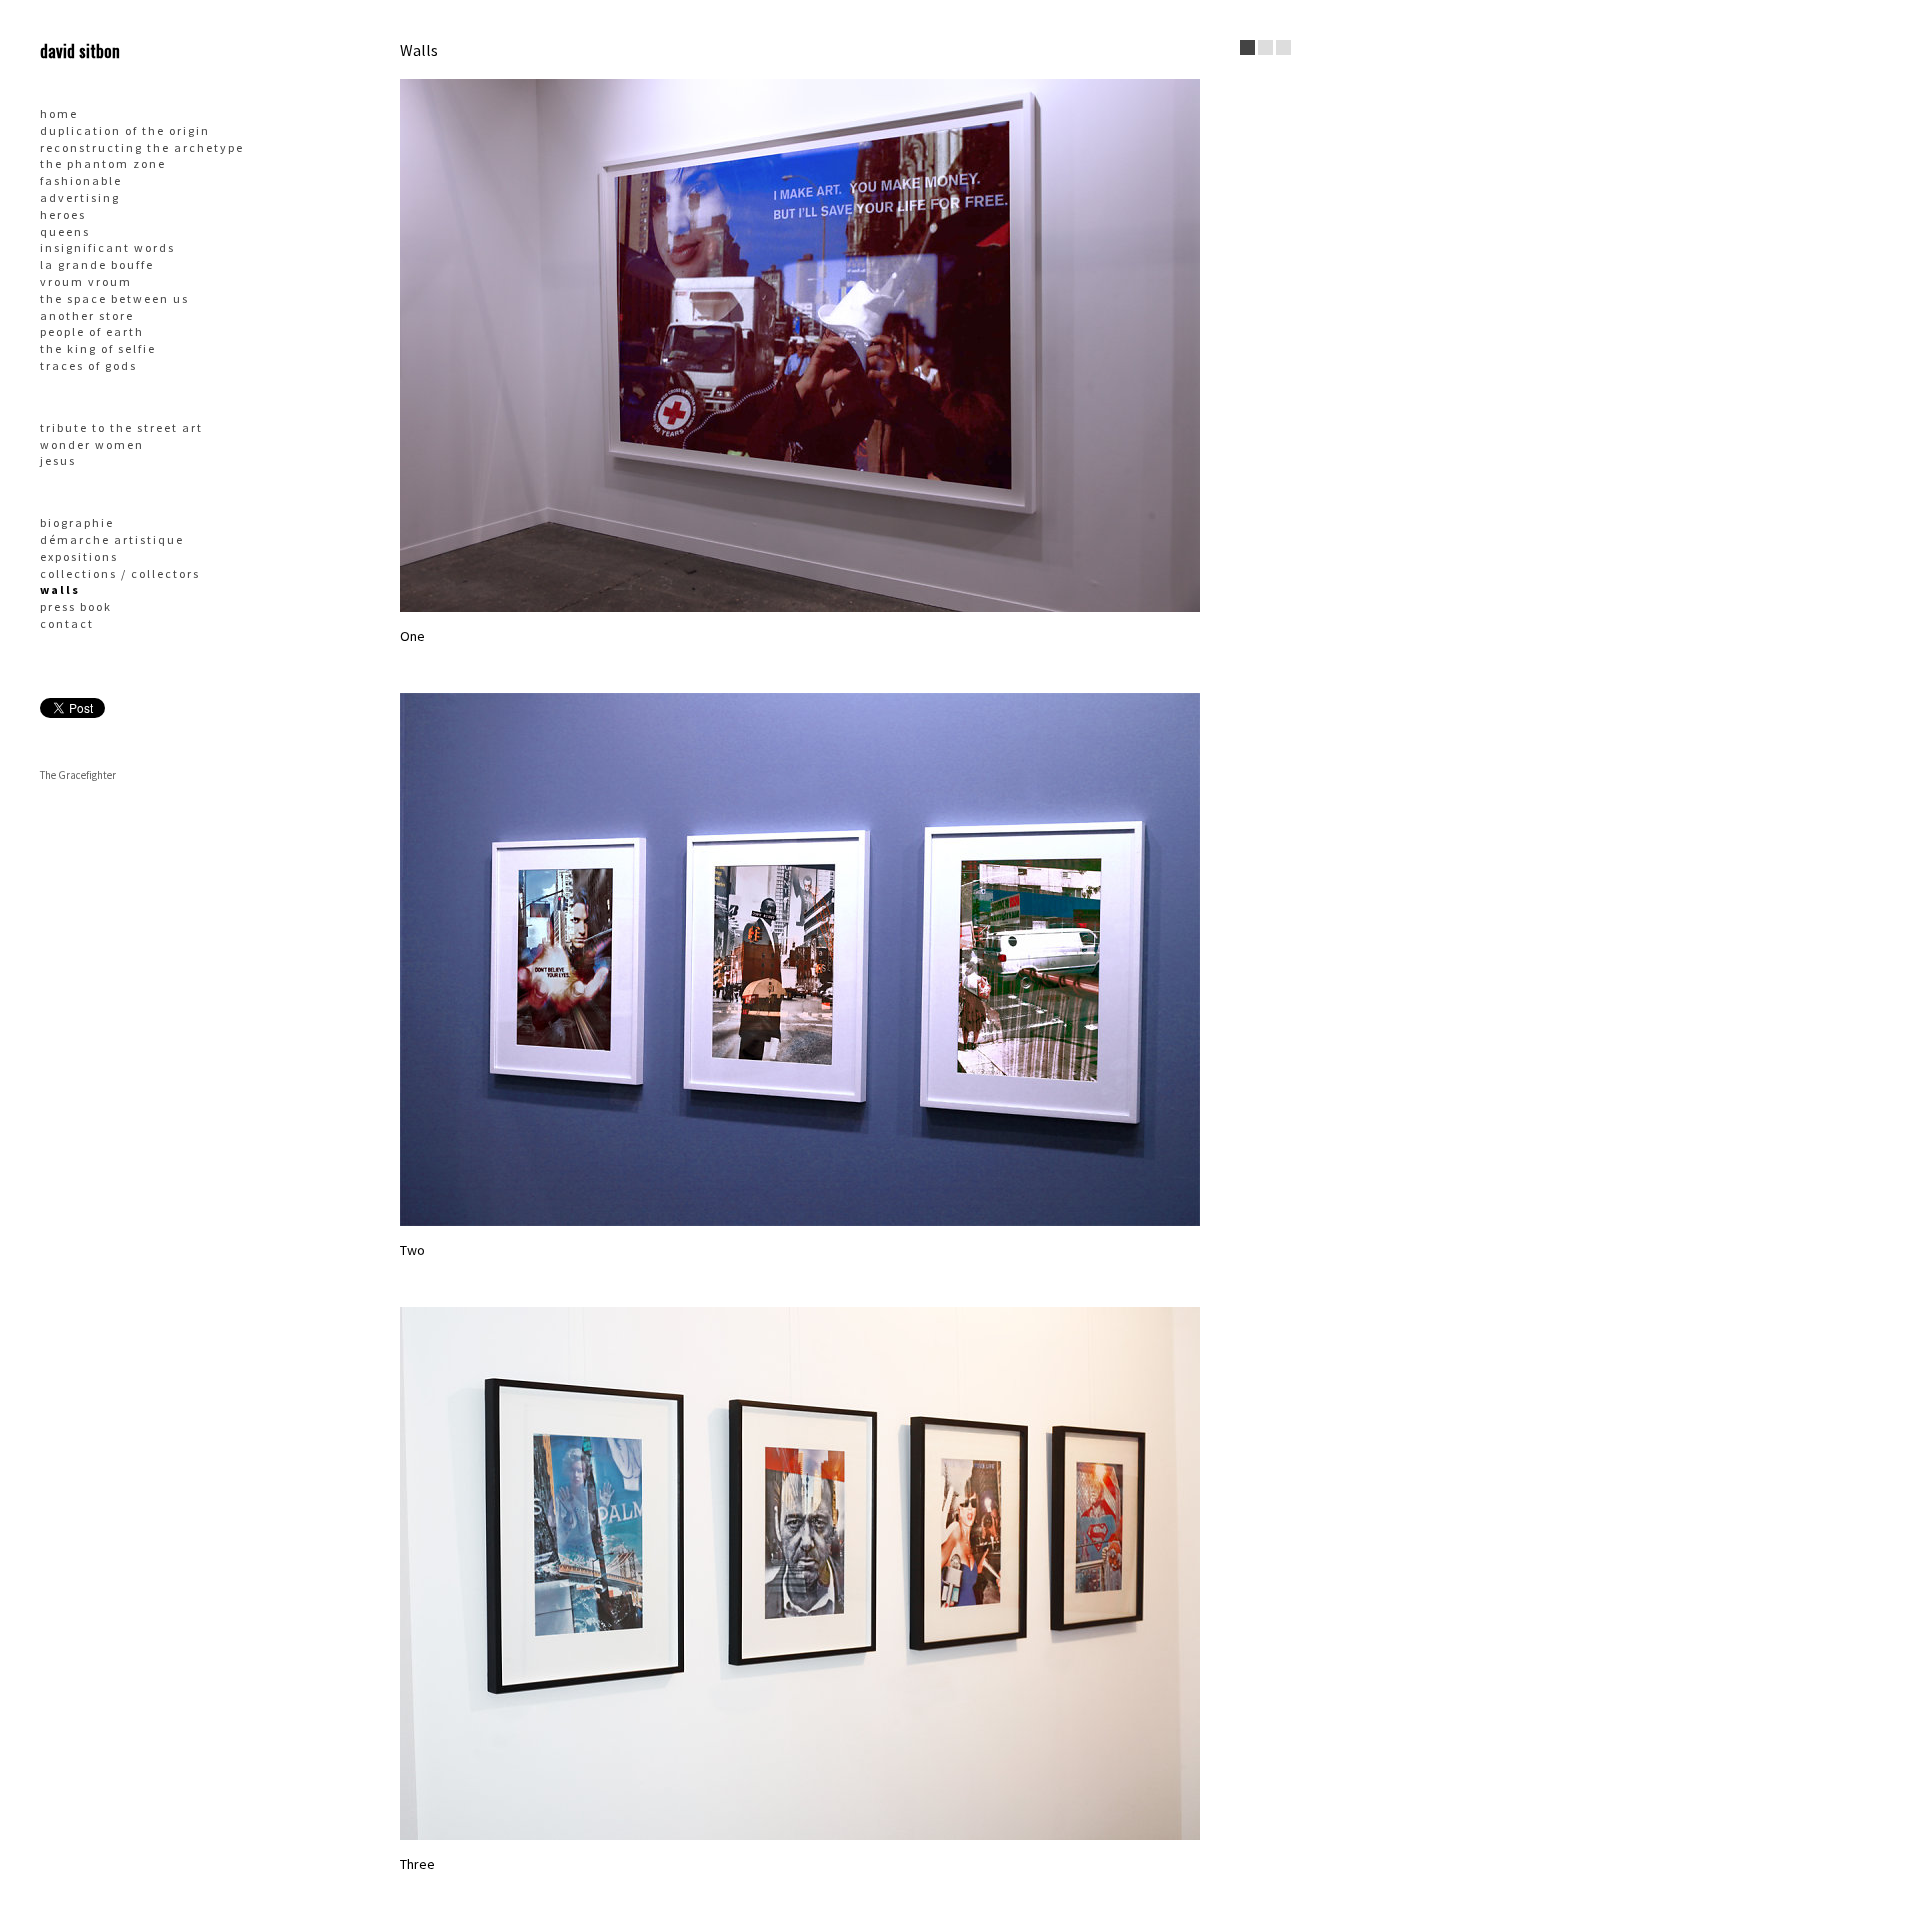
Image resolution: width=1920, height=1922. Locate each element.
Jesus (58, 460)
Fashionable (81, 180)
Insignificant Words (107, 247)
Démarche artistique (112, 539)
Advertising (80, 197)
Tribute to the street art (121, 427)
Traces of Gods (88, 365)
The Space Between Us (114, 298)
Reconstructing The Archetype (142, 147)
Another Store (87, 315)
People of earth (92, 331)
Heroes (63, 214)
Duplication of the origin (125, 130)
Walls (60, 589)
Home (59, 113)
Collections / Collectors (120, 573)
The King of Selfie (98, 348)
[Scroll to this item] (1247, 47)
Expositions (79, 556)
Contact (67, 623)
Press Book (76, 606)
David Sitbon (80, 50)
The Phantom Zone (103, 163)
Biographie (77, 522)
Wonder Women (92, 444)
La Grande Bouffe (97, 264)
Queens (65, 231)
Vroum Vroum (86, 281)
